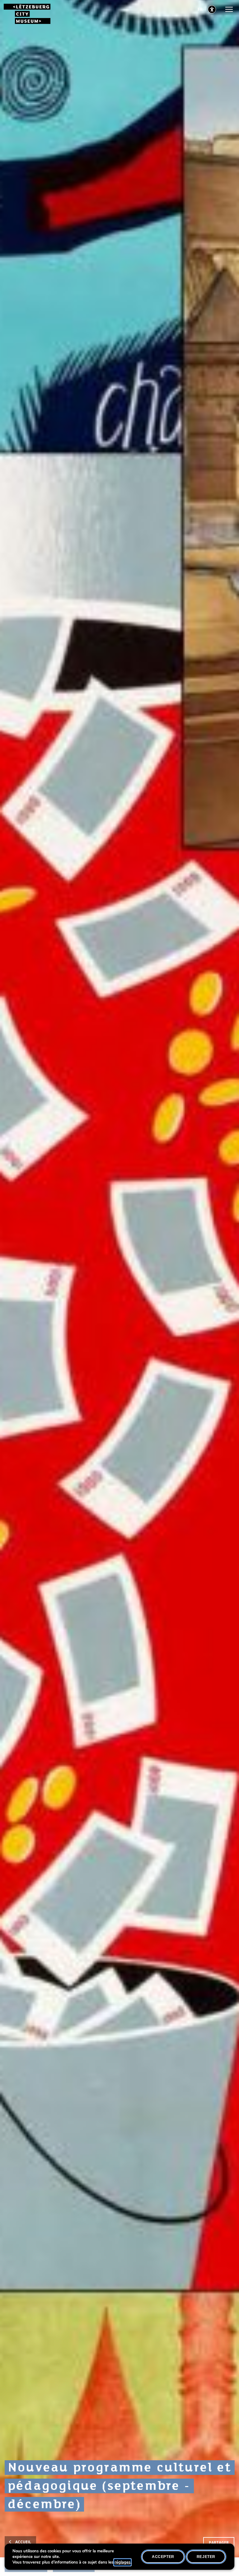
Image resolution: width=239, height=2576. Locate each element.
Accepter (163, 2557)
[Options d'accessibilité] (212, 9)
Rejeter (206, 2557)
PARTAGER (219, 2543)
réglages (122, 2562)
